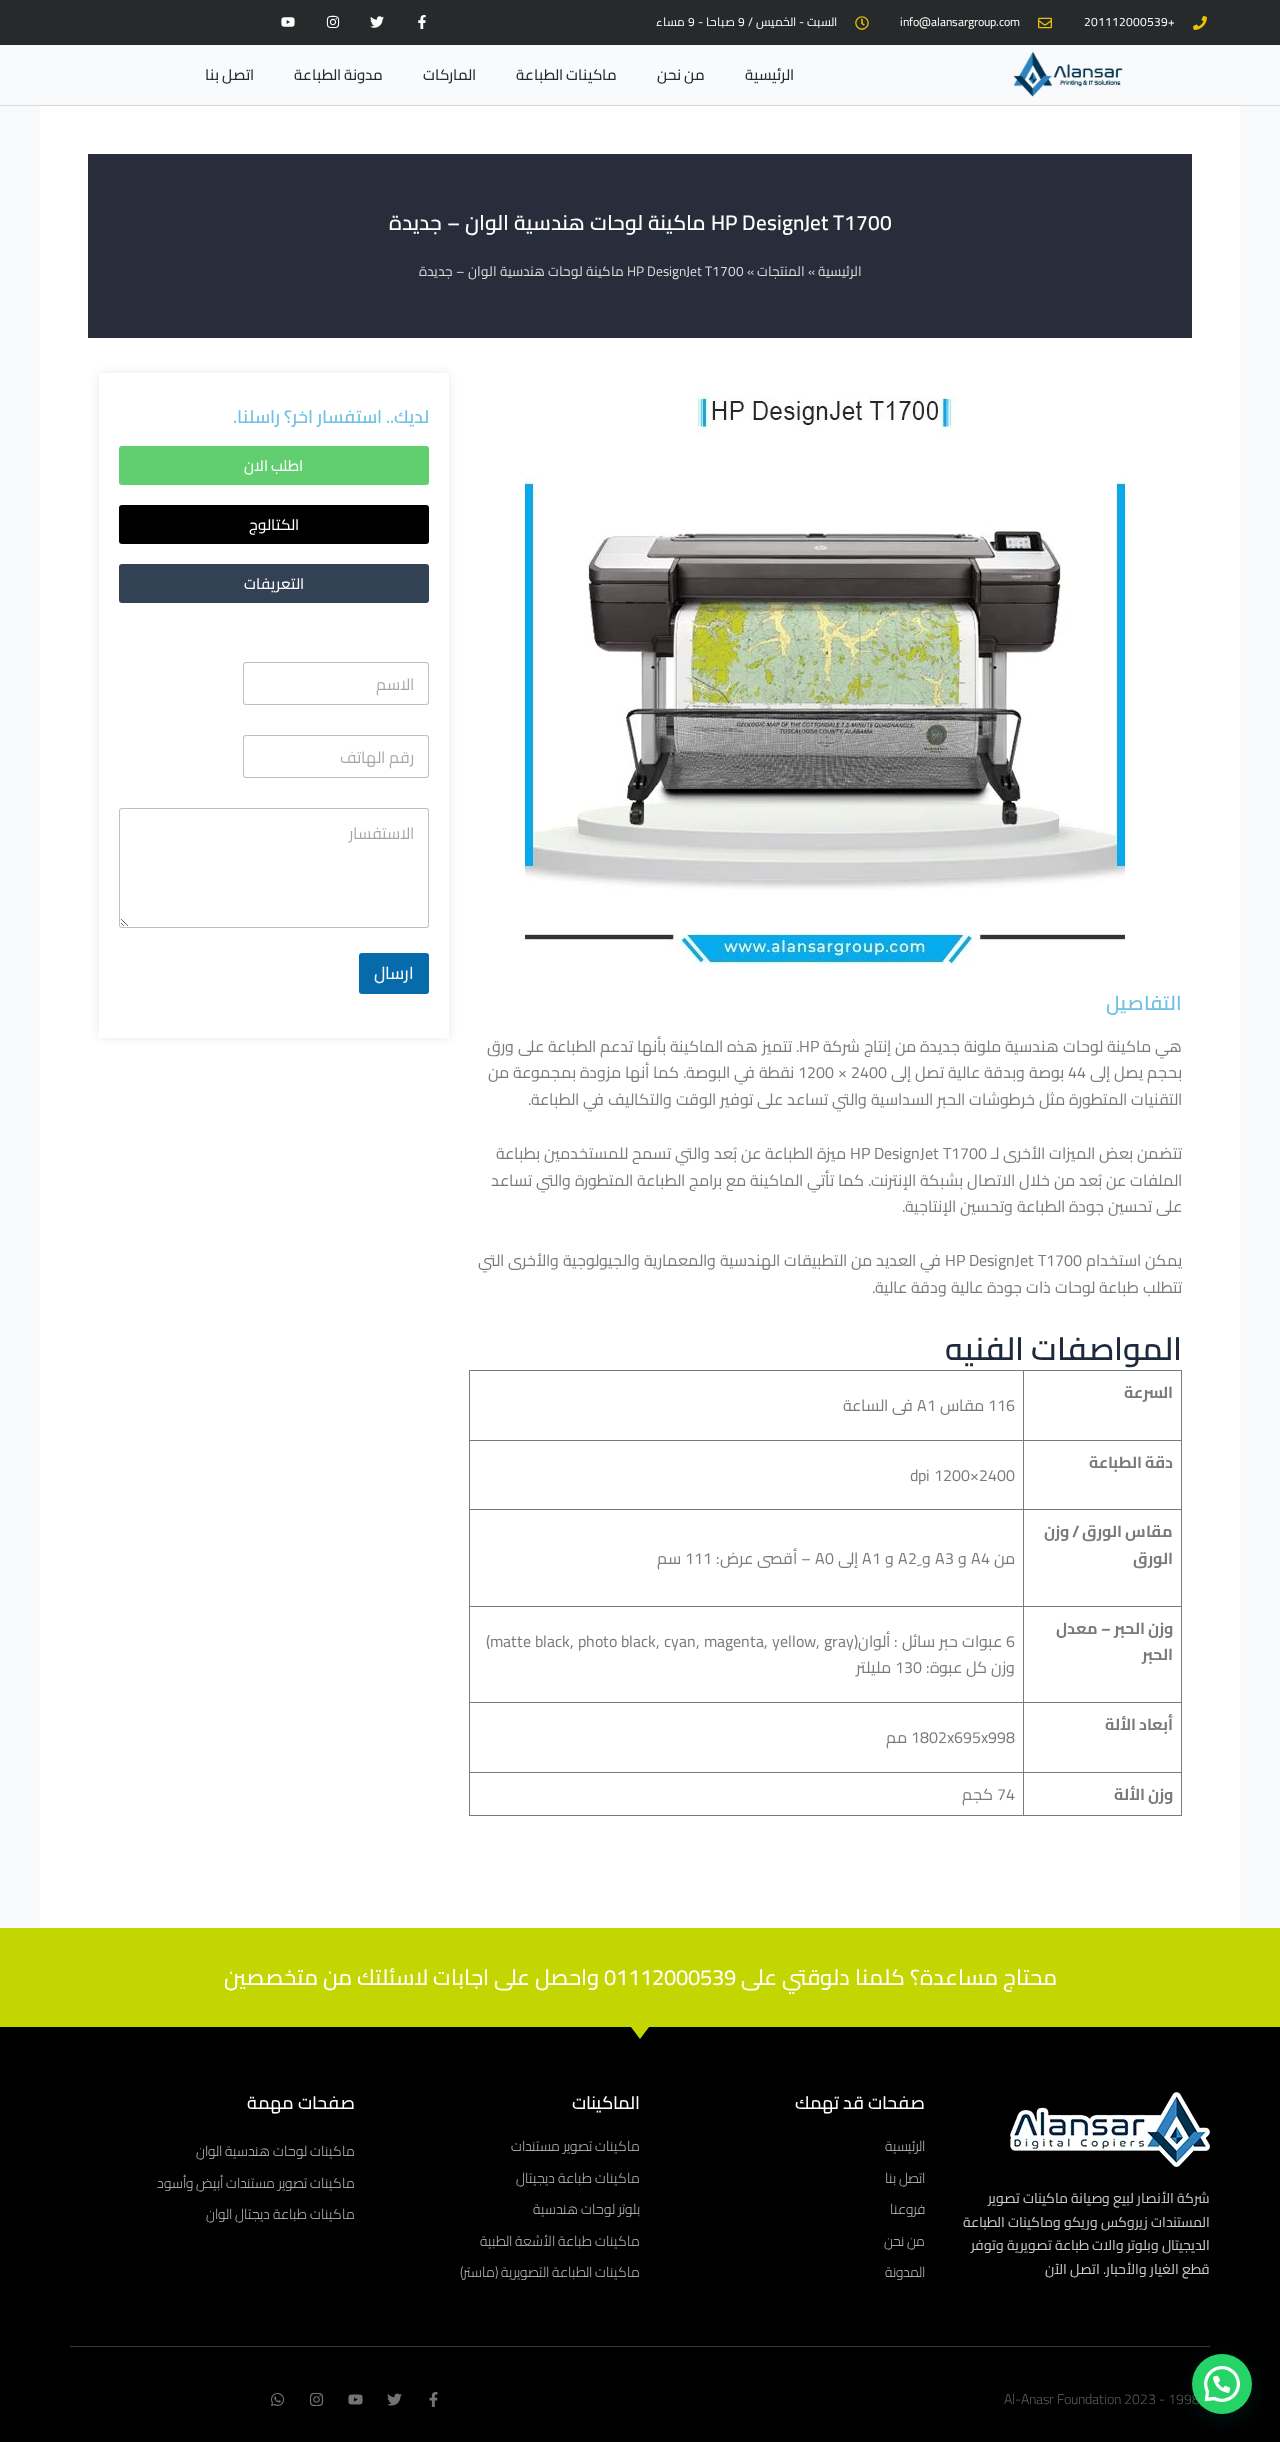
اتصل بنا (229, 74)
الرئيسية (769, 74)
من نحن (681, 74)
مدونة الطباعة (338, 74)
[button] (274, 524)
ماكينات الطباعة (566, 74)
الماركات (449, 74)
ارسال (394, 973)
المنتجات (781, 271)
